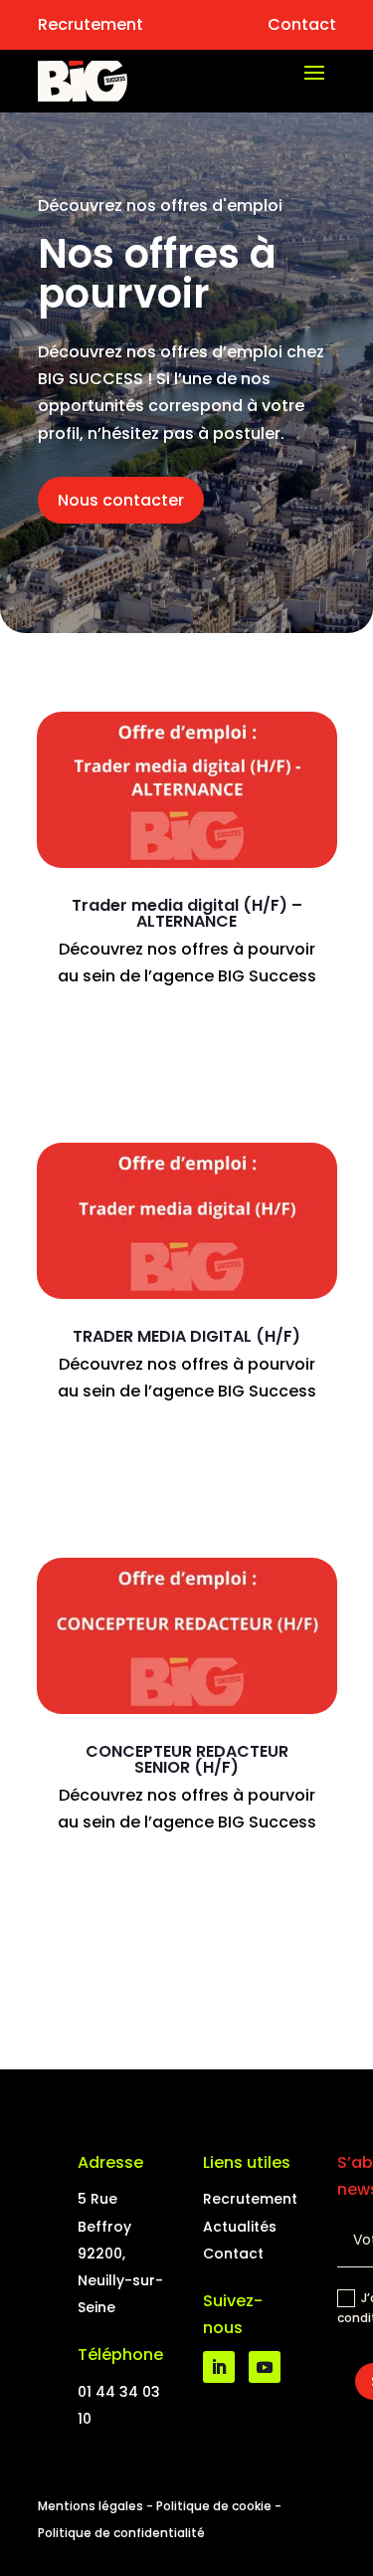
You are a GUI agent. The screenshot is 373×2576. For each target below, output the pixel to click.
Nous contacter (121, 500)
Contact (302, 24)
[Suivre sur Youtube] (265, 2367)
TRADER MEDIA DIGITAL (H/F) (186, 1336)
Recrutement (91, 24)
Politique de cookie (214, 2506)
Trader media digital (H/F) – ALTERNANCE (187, 913)
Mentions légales (91, 2506)
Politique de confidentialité (121, 2533)
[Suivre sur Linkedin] (219, 2367)
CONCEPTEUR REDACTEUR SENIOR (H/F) (187, 1759)
